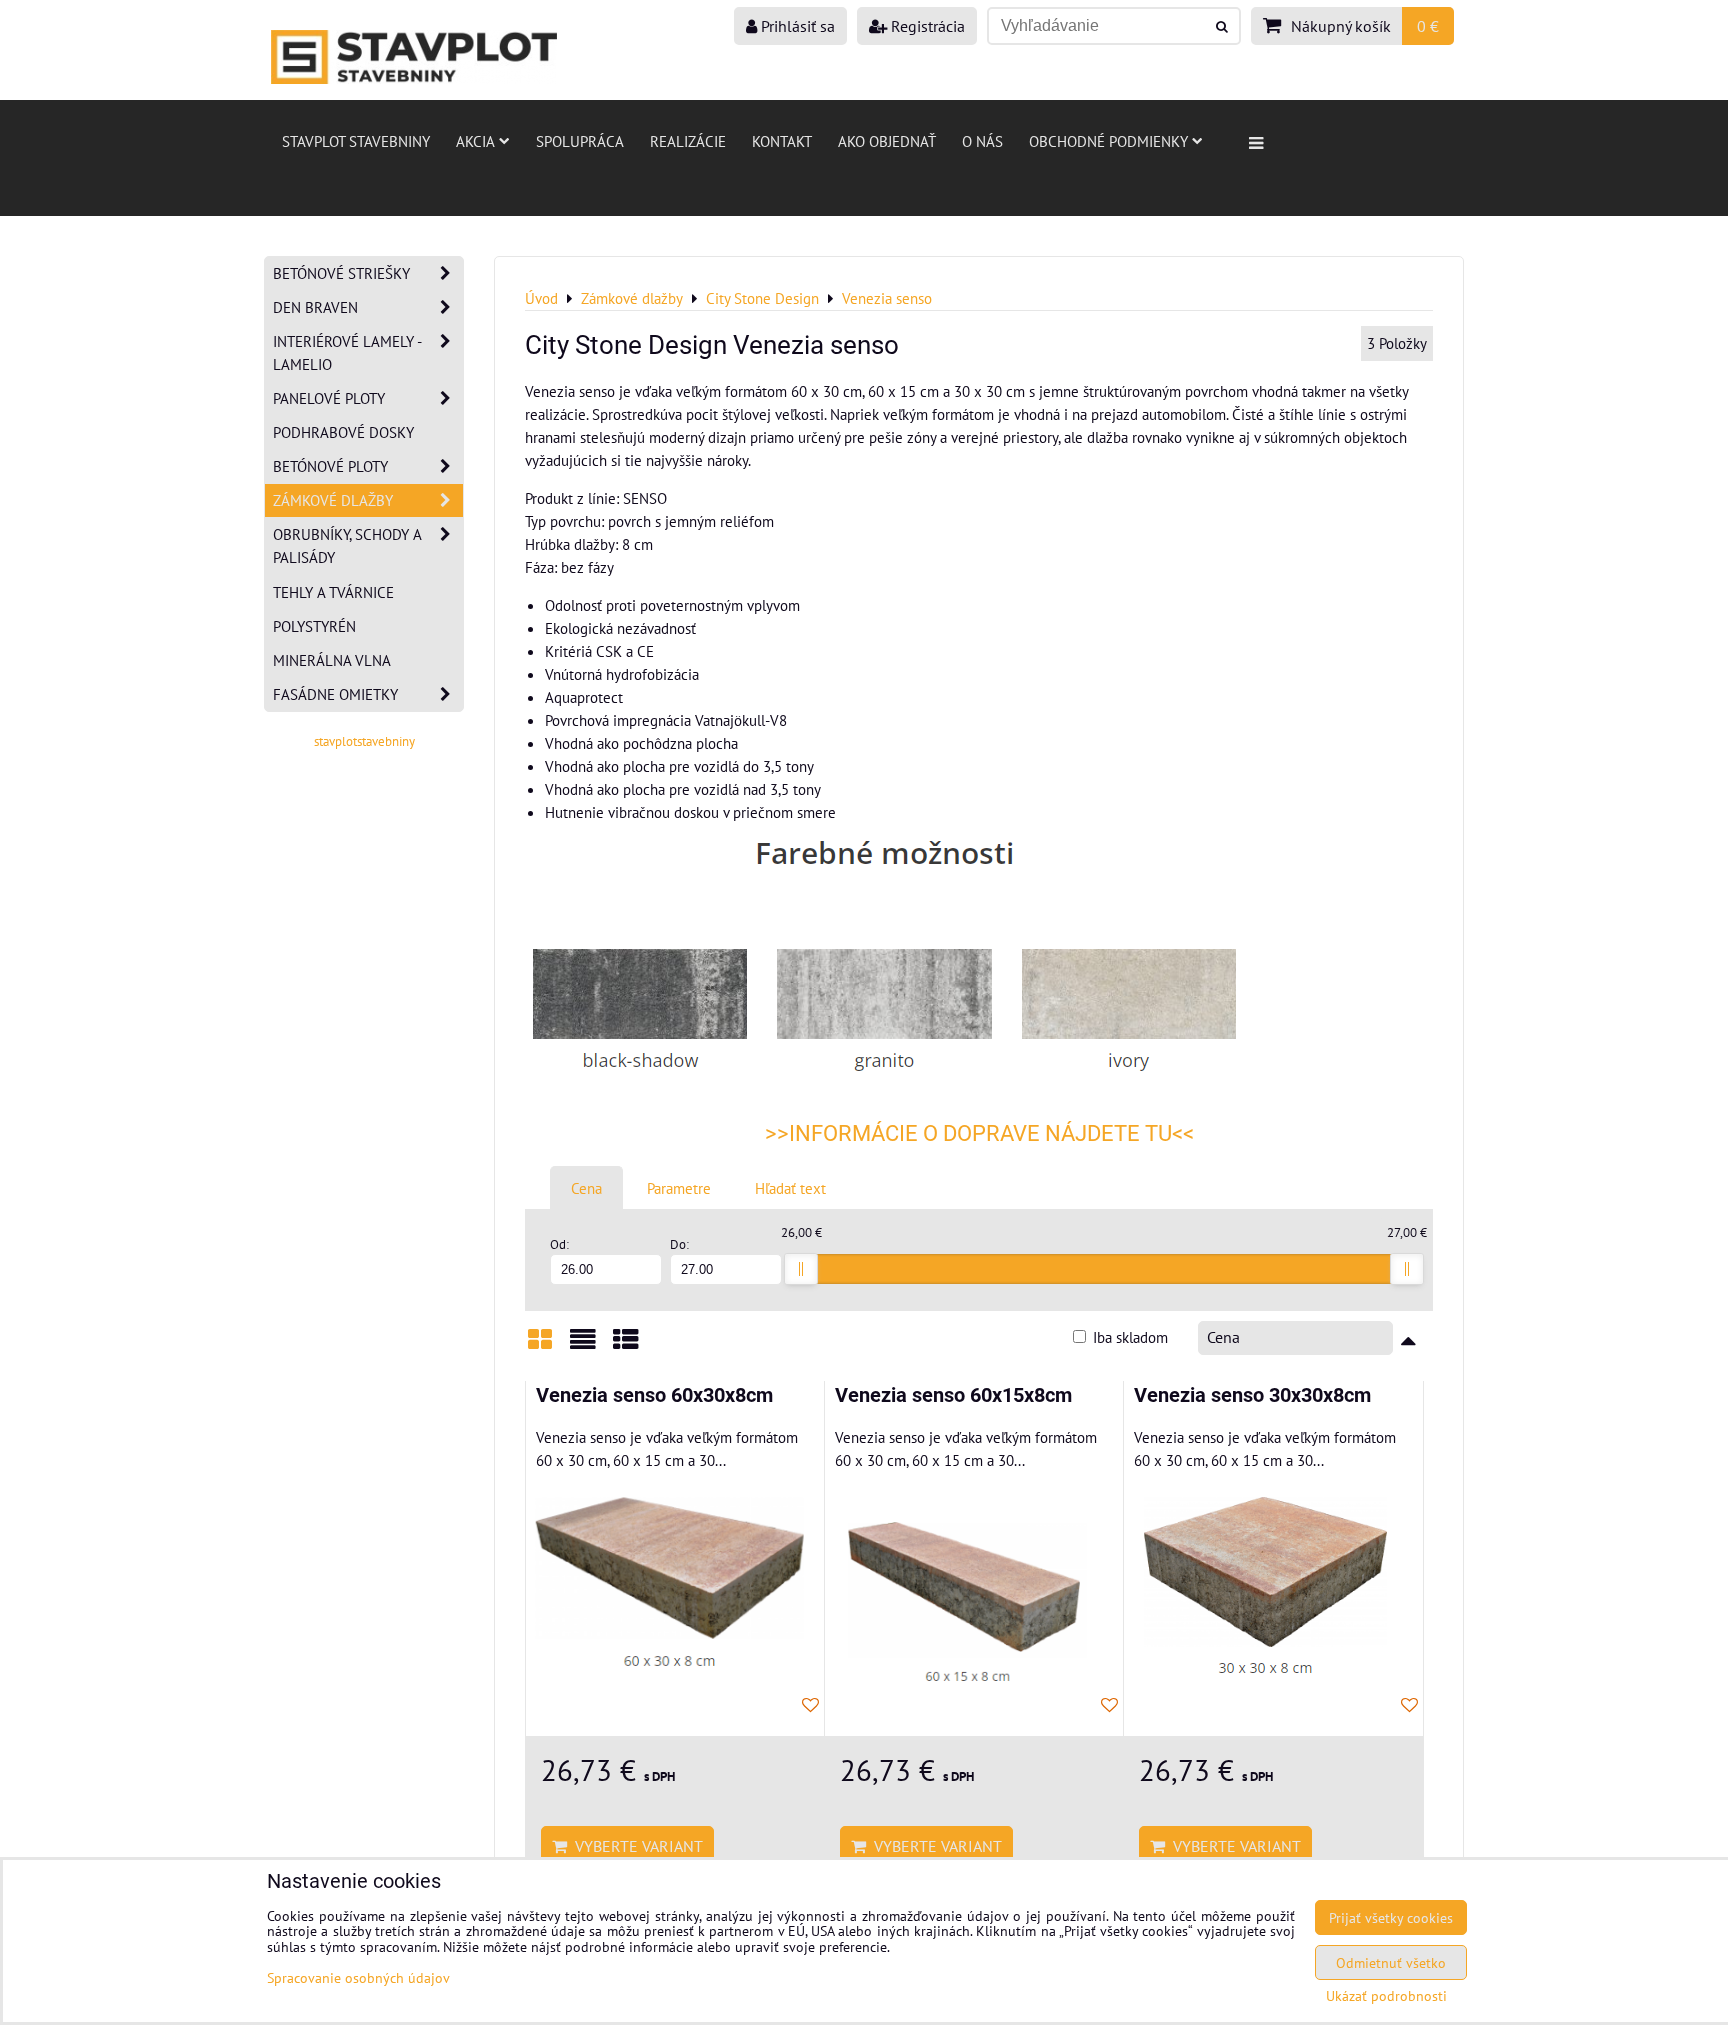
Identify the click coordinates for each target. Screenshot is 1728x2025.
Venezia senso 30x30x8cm (1252, 1395)
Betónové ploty (330, 466)
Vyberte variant (635, 1846)
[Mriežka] (540, 1346)
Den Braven (315, 307)
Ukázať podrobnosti (1386, 1996)
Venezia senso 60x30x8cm (654, 1395)
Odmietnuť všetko (1391, 1962)
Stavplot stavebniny (356, 141)
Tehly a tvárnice (333, 592)
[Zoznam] (583, 1346)
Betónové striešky (341, 273)
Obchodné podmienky (1108, 141)
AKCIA (475, 141)
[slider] (801, 1269)
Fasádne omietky (335, 694)
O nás (982, 141)
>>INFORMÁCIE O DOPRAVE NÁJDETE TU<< (979, 1133)
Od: (559, 1244)
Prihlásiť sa (796, 26)
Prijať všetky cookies (1391, 1917)
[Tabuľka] (626, 1346)
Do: (679, 1244)
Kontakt (782, 141)
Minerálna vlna (332, 660)
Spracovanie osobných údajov (358, 1977)
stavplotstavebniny (364, 741)
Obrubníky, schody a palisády (347, 545)
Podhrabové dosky (343, 432)
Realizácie (688, 141)
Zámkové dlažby (333, 500)
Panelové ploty (329, 398)
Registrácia (926, 26)
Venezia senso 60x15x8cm (953, 1395)
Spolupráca (580, 141)
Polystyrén (314, 626)
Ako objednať (887, 141)
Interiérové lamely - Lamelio (347, 352)
